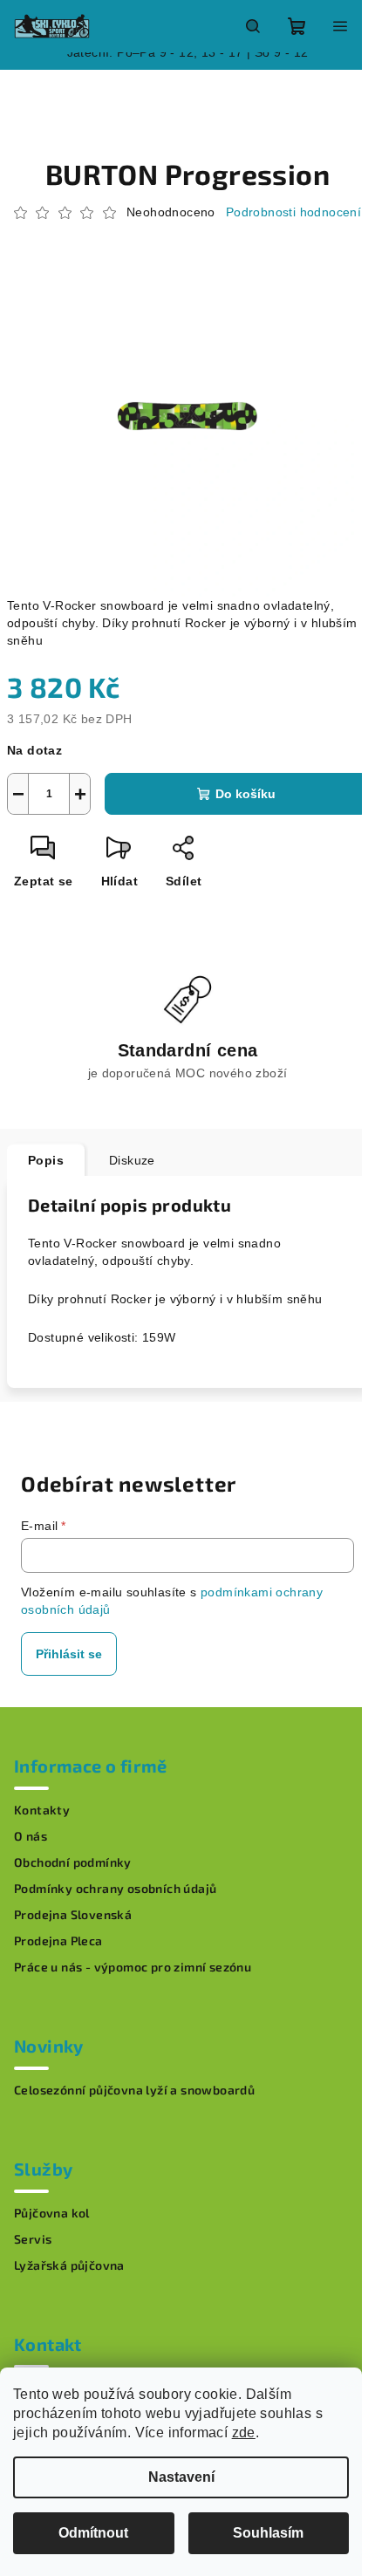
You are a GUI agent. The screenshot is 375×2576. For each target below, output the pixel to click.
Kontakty (42, 1810)
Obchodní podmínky (73, 1862)
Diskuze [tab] (132, 1160)
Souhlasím (268, 2533)
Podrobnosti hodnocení (293, 212)
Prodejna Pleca (58, 1941)
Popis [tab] (46, 1160)
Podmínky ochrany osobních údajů (115, 1889)
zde (244, 2433)
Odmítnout (93, 2533)
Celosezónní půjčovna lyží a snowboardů (134, 2090)
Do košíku (245, 794)
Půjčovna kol (52, 2213)
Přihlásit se (69, 1654)
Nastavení (181, 2477)
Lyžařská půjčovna (69, 2265)
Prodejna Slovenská (73, 1915)
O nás (31, 1836)
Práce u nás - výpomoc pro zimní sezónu (133, 1967)
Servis (33, 2239)
